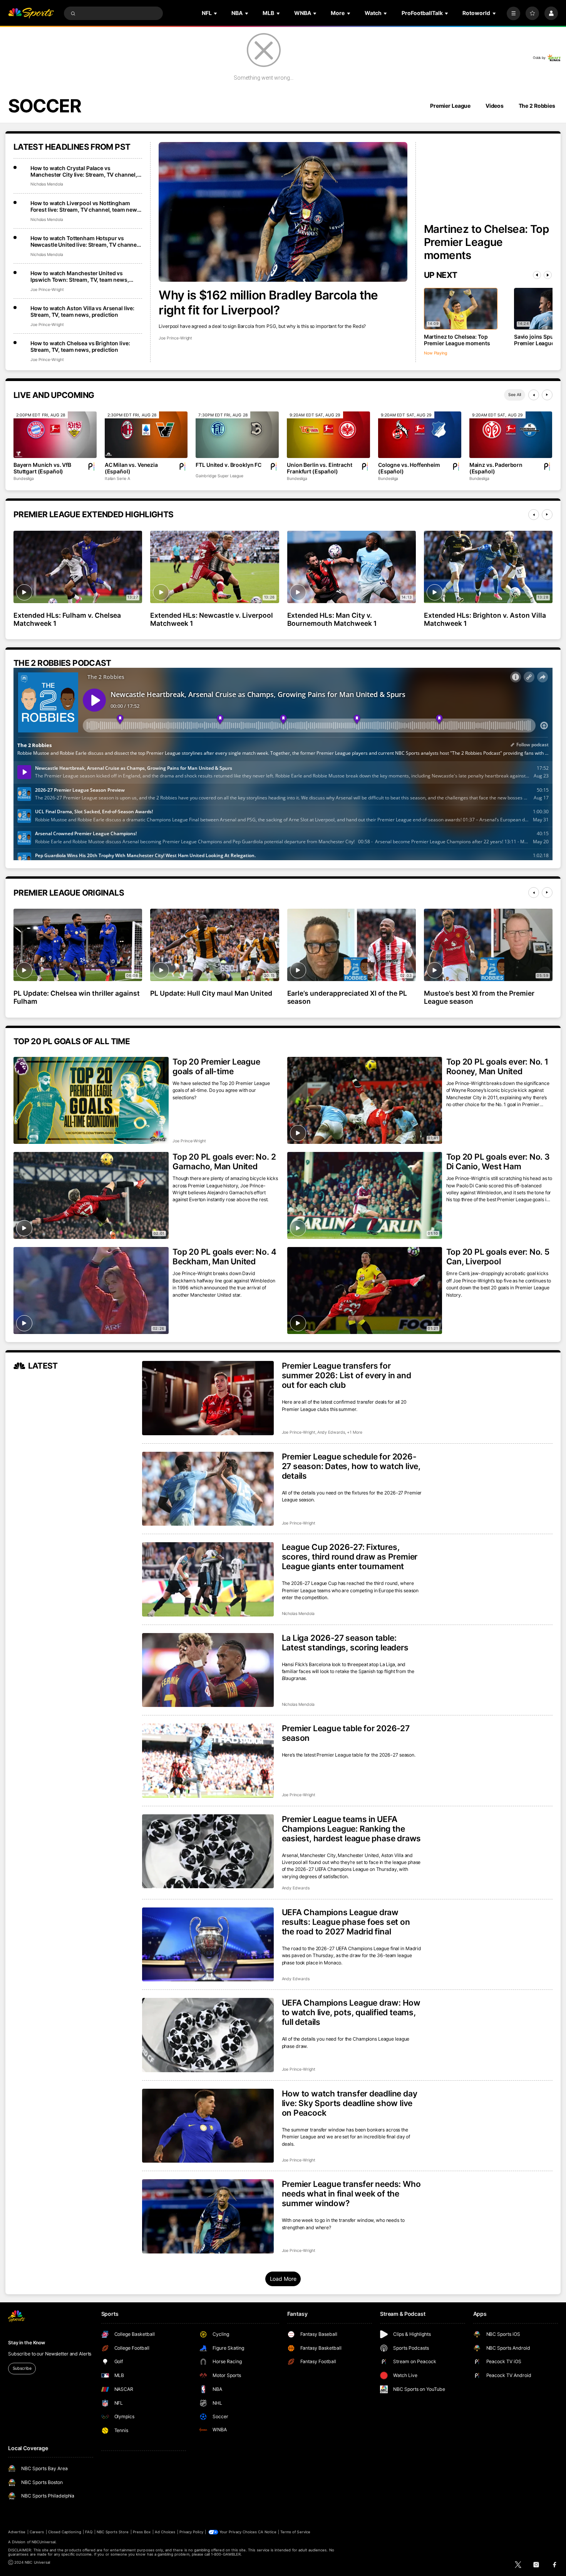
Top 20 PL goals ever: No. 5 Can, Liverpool (498, 1257)
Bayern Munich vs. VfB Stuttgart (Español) (42, 468)
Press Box (142, 2532)
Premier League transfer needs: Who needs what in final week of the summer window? (351, 2194)
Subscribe (22, 2368)
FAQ (89, 2532)
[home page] (31, 13)
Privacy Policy (191, 2532)
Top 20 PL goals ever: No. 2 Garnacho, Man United (224, 1162)
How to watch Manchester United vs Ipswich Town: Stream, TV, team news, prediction (80, 276)
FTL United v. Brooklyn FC (229, 465)
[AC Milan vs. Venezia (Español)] (146, 435)
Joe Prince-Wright (175, 338)
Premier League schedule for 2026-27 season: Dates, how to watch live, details (351, 1466)
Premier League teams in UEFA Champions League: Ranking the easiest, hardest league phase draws (352, 1829)
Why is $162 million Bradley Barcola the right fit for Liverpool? (268, 303)
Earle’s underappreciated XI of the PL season (347, 997)
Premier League (450, 106)
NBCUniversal (44, 2542)
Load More (283, 2279)
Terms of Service (295, 2532)
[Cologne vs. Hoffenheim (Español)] (420, 435)
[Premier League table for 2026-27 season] (208, 1761)
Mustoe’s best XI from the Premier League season (479, 997)
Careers (37, 2532)
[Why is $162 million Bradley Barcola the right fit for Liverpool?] (283, 212)
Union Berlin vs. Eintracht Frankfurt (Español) (319, 468)
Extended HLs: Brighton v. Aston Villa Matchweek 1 (485, 619)
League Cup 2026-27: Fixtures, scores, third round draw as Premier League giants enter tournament (350, 1557)
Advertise (17, 2532)
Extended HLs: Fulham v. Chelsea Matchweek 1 (67, 619)
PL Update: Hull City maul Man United (211, 993)
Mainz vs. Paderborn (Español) (496, 468)
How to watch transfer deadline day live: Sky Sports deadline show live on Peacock (350, 2103)
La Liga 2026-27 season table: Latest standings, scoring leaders (345, 1643)
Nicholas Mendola (47, 184)
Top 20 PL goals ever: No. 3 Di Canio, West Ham (498, 1162)
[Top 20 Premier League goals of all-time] (91, 1100)
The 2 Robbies (537, 106)
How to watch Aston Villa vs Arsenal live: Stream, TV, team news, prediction (82, 311)
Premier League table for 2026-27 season (346, 1733)
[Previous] (537, 275)
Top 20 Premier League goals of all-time (216, 1067)
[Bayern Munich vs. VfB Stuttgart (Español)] (55, 435)
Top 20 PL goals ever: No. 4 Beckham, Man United (224, 1257)
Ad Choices (165, 2532)
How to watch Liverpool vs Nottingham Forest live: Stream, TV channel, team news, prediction (86, 206)
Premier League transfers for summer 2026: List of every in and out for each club (347, 1375)
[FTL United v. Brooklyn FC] (237, 435)
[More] (513, 13)
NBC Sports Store (113, 2532)
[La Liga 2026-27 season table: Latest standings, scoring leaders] (208, 1670)
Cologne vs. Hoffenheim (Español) (409, 468)
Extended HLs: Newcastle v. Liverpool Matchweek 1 (211, 619)
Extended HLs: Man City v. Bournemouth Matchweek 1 (332, 619)
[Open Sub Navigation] (216, 13)
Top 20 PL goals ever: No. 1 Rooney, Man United (497, 1067)
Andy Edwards (331, 1432)
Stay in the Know (27, 2343)
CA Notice (267, 2532)
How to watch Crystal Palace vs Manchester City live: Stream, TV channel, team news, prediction (84, 171)
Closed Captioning (65, 2532)
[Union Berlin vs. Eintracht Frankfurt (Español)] (328, 435)
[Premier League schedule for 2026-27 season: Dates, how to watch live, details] (208, 1489)
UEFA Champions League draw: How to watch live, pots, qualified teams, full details (351, 2012)
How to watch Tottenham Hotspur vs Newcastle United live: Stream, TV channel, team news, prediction (85, 241)
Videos (495, 106)
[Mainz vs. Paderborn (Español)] (511, 435)
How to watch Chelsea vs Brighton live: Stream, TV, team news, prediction (80, 346)
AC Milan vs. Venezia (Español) (131, 468)
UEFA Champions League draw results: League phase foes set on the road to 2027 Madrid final (346, 1922)
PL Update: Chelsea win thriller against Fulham (77, 997)
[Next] (548, 275)
